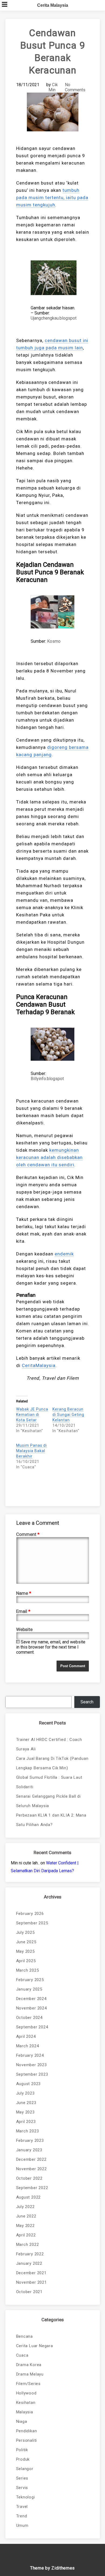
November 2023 (31, 2065)
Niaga (22, 2421)
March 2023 (28, 2131)
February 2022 (30, 2254)
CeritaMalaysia (39, 1365)
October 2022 (29, 2178)
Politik (22, 2450)
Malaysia (25, 2412)
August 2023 (29, 2084)
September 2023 (32, 2074)
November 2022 (31, 2169)
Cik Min (53, 87)
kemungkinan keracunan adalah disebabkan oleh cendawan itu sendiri (49, 1157)
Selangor (25, 2469)
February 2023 (30, 2140)
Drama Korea (29, 2365)
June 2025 (26, 1942)
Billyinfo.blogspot (47, 1079)
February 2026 (30, 1914)
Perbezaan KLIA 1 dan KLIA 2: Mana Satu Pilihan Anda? (51, 1820)
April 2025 (26, 1961)
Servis (22, 2488)
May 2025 (25, 1951)
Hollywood (26, 2393)
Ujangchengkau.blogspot (54, 318)
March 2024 (28, 2046)
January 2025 (29, 1989)
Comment (28, 1534)
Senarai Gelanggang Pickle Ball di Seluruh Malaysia (48, 1801)
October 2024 (29, 2018)
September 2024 (32, 2027)
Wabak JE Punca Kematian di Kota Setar (32, 1415)
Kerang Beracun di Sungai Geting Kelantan (68, 1415)
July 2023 (25, 2093)
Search (87, 1702)
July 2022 (25, 2207)
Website (24, 1629)
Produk (23, 2459)
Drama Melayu (30, 2374)
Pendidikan (27, 2431)
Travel (22, 2507)
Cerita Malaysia (53, 5)
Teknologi (26, 2497)
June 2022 (26, 2216)
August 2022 (29, 2197)
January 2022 (29, 2263)
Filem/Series (29, 2384)
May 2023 (25, 2112)
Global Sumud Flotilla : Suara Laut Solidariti (49, 1782)
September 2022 (32, 2188)
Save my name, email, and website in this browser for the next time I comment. (51, 1647)
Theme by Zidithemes (52, 2568)
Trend (22, 2516)
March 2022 (28, 2245)
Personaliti (27, 2440)
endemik (64, 1254)
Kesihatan (26, 2403)
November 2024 (31, 2008)
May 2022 (25, 2226)
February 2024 (30, 2055)
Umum (22, 2525)
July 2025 (25, 1932)
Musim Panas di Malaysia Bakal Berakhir (31, 1451)
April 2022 (26, 2235)
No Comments (75, 87)
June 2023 (26, 2103)
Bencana (25, 2336)
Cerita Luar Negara (35, 2346)
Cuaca (22, 2355)
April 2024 (26, 2036)
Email (23, 1611)
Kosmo (54, 641)
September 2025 (32, 1923)
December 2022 (31, 2159)
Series (22, 2478)
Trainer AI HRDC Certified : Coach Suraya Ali (49, 1744)
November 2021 (31, 2282)
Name (24, 1593)
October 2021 (29, 2292)
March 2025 (28, 1970)
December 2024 (31, 1999)
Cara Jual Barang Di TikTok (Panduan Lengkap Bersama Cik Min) (52, 1763)
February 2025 (30, 1980)
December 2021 (31, 2273)
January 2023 (29, 2150)
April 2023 (26, 2122)
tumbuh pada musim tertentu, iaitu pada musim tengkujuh (52, 197)
